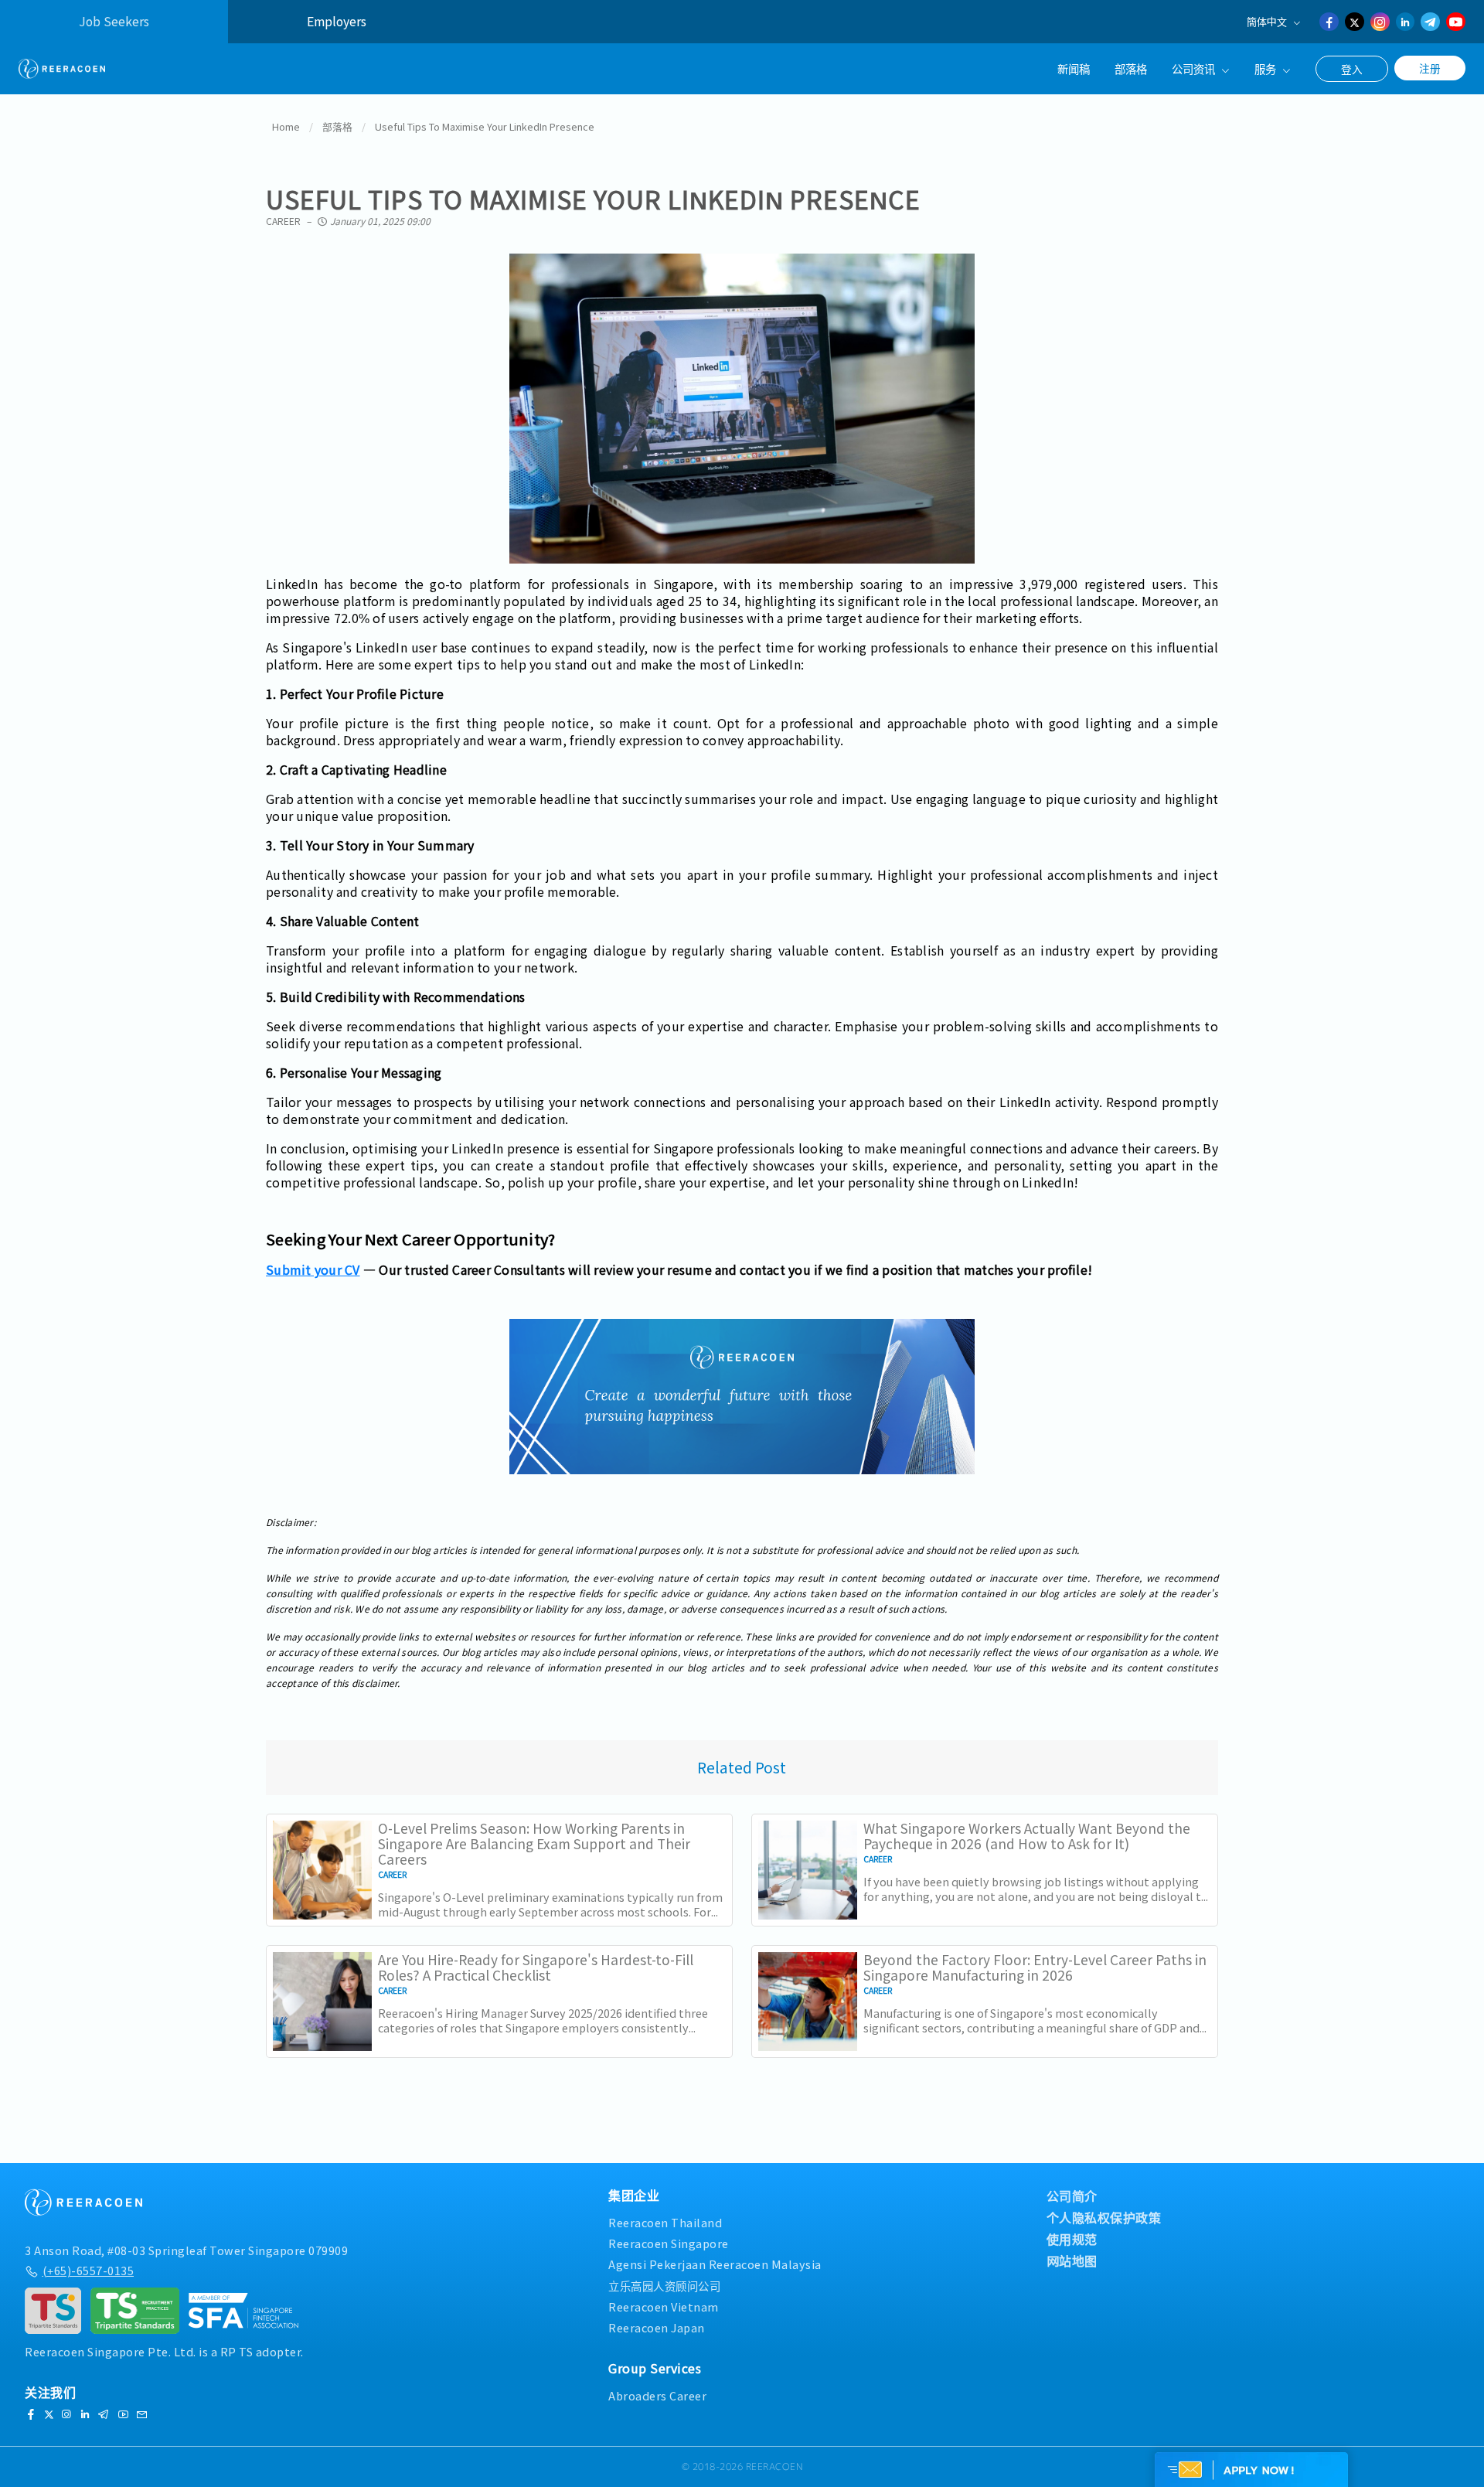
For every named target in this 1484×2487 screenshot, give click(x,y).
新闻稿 (1074, 68)
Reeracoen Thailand (665, 2222)
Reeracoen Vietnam (664, 2306)
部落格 (1131, 68)
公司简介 (1072, 2196)
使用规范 (1072, 2239)
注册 (1430, 68)
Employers (337, 21)
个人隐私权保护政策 (1104, 2217)
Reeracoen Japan (657, 2327)
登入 (1352, 69)
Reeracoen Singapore (669, 2243)
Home (286, 126)
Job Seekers (114, 21)
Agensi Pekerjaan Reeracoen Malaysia (715, 2264)
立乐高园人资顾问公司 (664, 2286)
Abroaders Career (657, 2395)
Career (283, 221)
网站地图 (1072, 2260)
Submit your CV (313, 1269)
